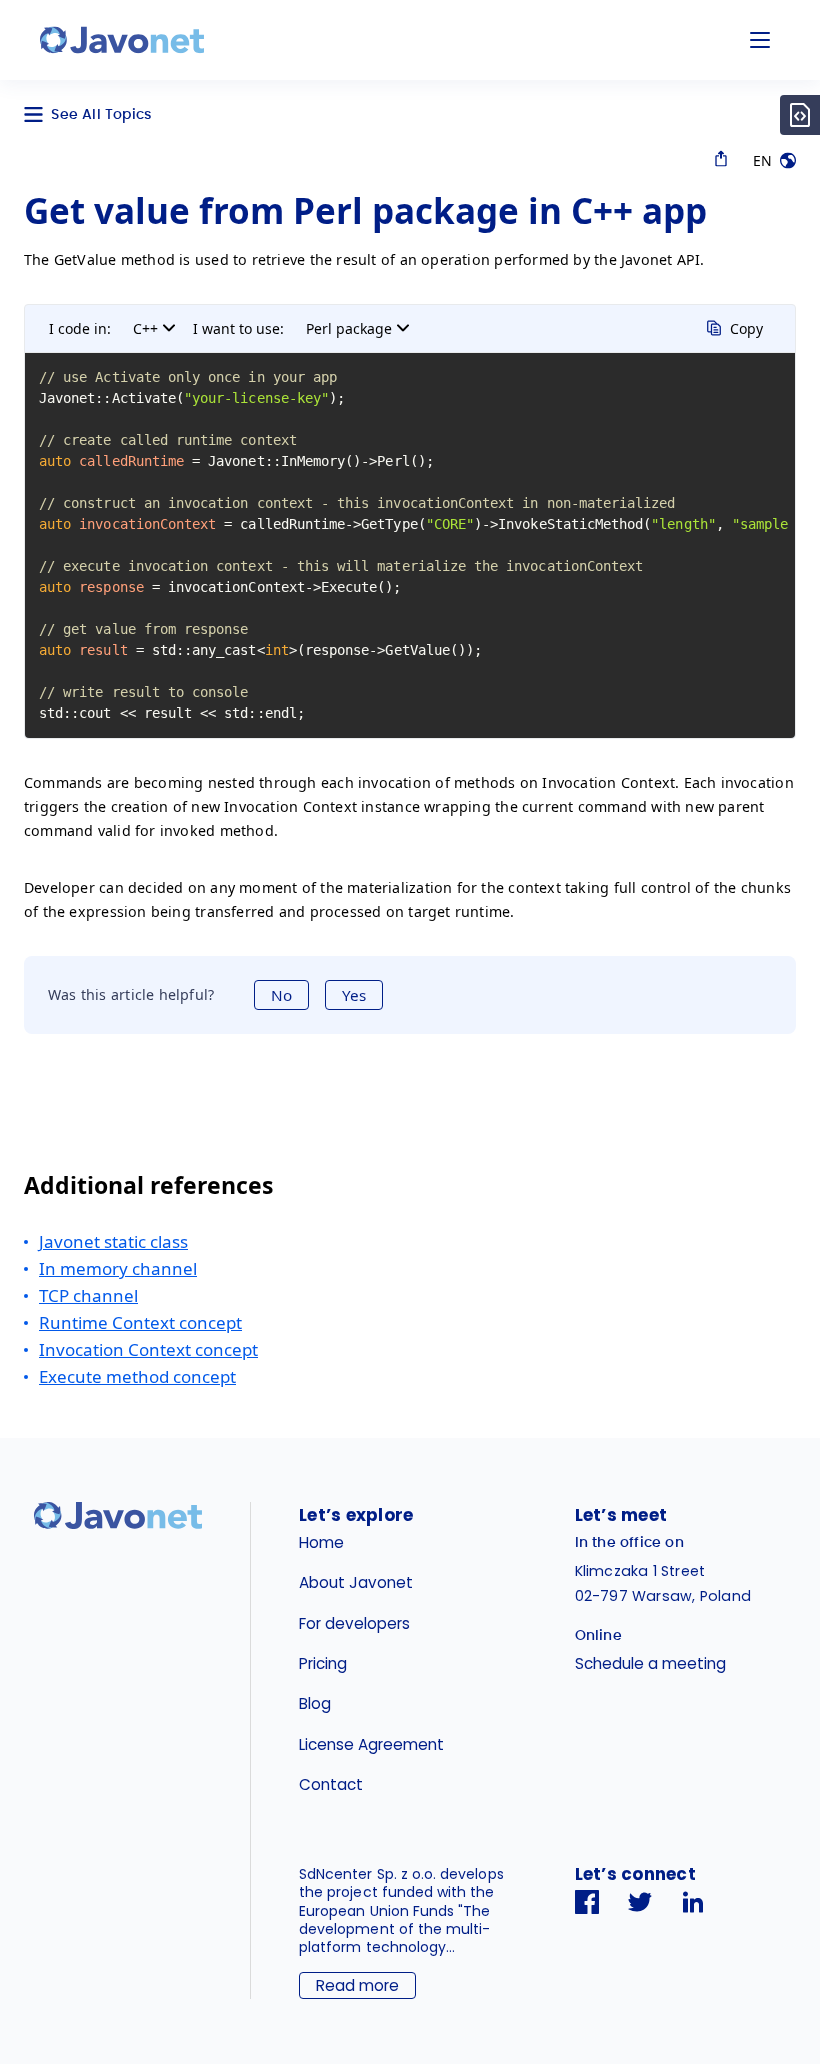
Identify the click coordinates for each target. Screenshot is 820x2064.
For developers (354, 1623)
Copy (746, 328)
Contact (331, 1784)
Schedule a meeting (650, 1663)
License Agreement (371, 1744)
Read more (357, 1985)
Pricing (323, 1663)
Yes (354, 995)
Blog (315, 1703)
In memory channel (118, 1268)
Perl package (349, 328)
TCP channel (88, 1295)
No (281, 995)
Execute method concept (137, 1376)
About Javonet (356, 1582)
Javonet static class (113, 1241)
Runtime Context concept (140, 1322)
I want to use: (238, 328)
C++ (145, 328)
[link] (122, 40)
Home (321, 1542)
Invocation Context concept (148, 1349)
